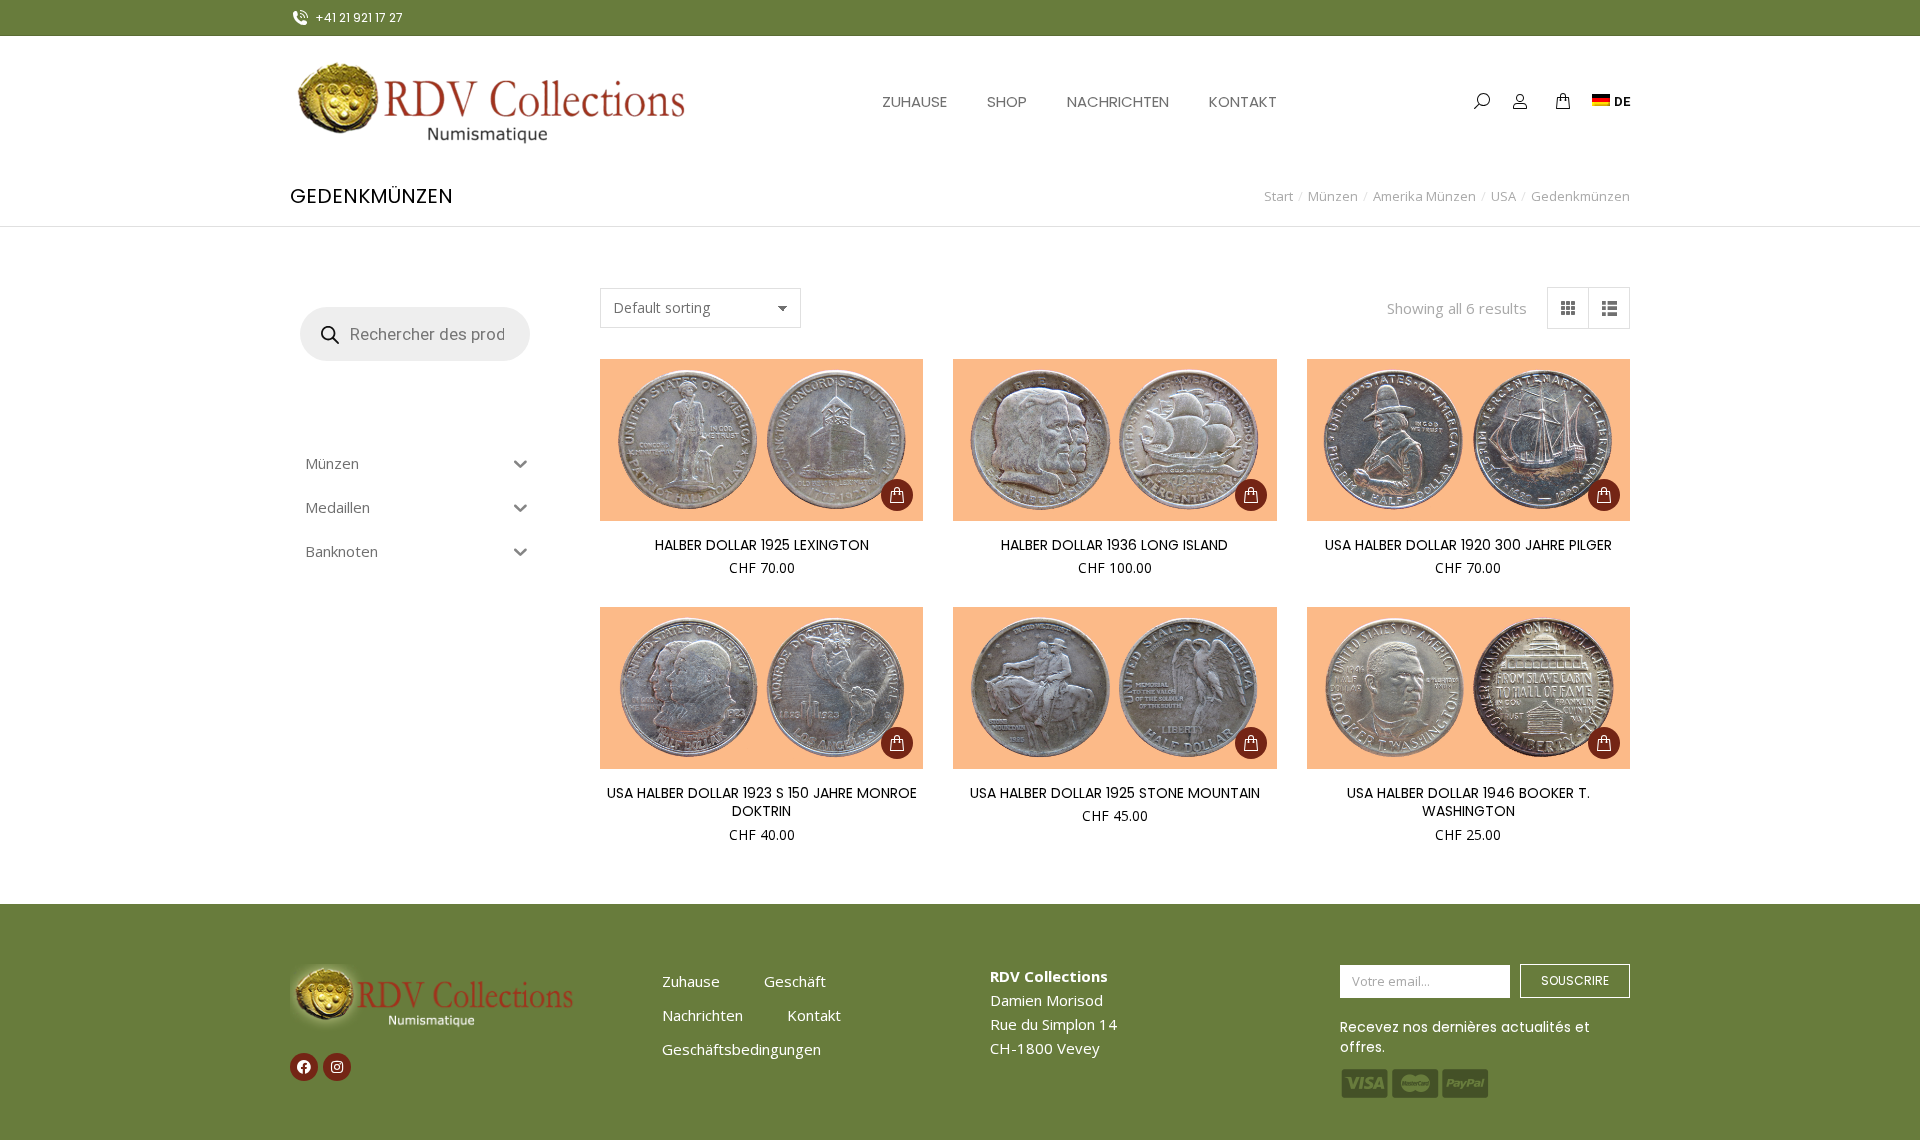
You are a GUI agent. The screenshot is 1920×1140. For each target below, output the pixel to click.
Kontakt (814, 1015)
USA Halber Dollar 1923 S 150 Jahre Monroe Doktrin (762, 802)
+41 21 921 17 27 (359, 17)
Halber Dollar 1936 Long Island (1114, 545)
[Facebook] (304, 1067)
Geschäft (795, 981)
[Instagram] (337, 1067)
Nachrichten (702, 1015)
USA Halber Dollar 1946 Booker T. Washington (1468, 802)
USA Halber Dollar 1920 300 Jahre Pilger (1468, 545)
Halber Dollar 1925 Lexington (762, 545)
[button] (296, 16)
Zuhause (691, 981)
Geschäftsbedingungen (741, 1049)
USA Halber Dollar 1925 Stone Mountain (1115, 793)
